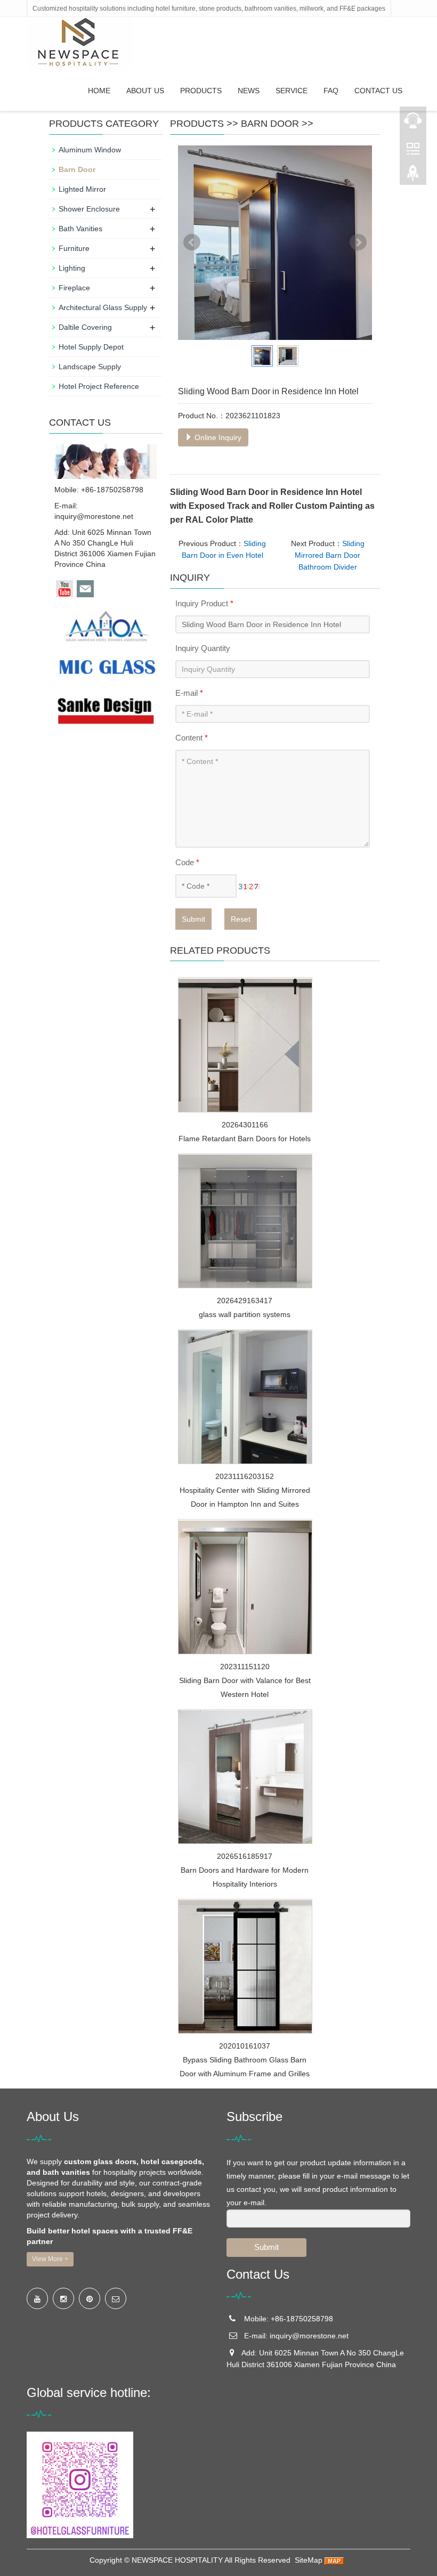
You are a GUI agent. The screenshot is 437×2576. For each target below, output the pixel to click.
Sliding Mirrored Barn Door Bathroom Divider (330, 555)
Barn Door (270, 124)
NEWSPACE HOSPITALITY (177, 2560)
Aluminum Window (90, 150)
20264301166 (245, 1125)
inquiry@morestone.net (94, 516)
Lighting (72, 268)
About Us (145, 91)
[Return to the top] (413, 176)
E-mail (189, 693)
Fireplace (74, 288)
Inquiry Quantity (203, 648)
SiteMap (309, 2560)
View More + (50, 2259)
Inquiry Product (204, 603)
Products (201, 91)
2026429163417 (245, 1301)
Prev (192, 242)
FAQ (331, 91)
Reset (241, 919)
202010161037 (245, 2046)
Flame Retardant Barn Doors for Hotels (245, 1139)
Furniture (74, 248)
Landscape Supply (90, 367)
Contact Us (378, 91)
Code (187, 862)
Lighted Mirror (82, 189)
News (249, 91)
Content (192, 738)
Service (292, 91)
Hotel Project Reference (99, 386)
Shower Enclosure (89, 209)
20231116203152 (245, 1476)
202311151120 (245, 1667)
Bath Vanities (80, 229)
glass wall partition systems (245, 1314)
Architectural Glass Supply (103, 307)
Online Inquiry (217, 437)
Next (358, 242)
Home (99, 91)
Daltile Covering (85, 327)
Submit (193, 919)
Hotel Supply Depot (91, 347)
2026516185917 (245, 1856)
